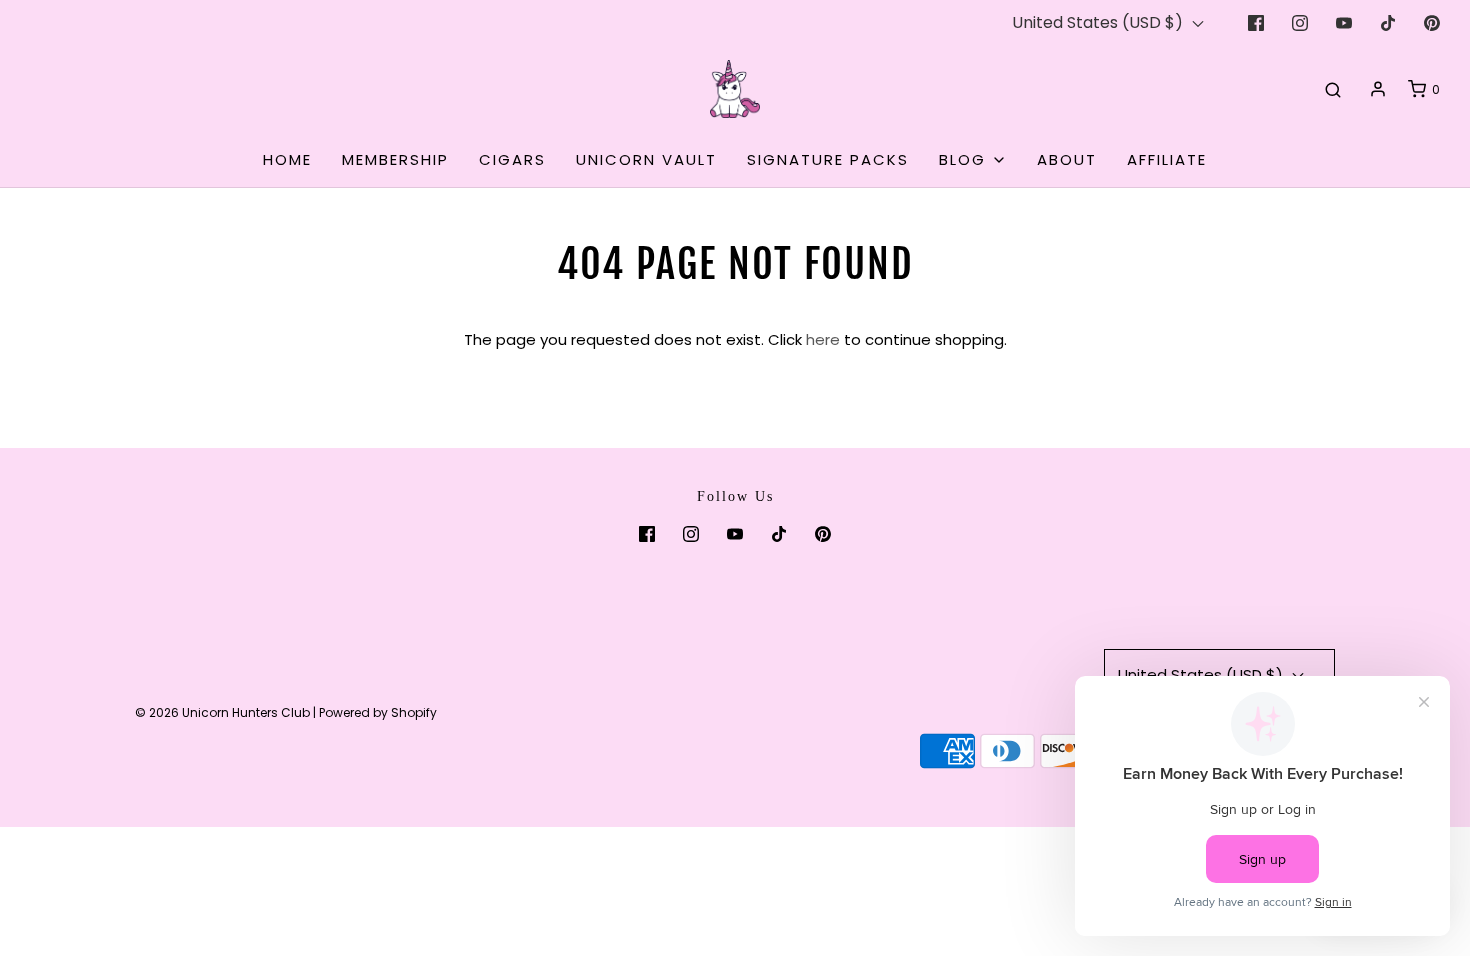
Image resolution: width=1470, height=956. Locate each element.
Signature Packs (828, 159)
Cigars (512, 159)
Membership (395, 159)
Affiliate (1167, 159)
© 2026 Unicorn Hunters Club (222, 712)
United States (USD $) (1099, 22)
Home (287, 159)
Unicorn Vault (646, 159)
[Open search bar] (1333, 89)
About (1067, 159)
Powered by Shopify (378, 712)
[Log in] (1378, 89)
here (823, 339)
